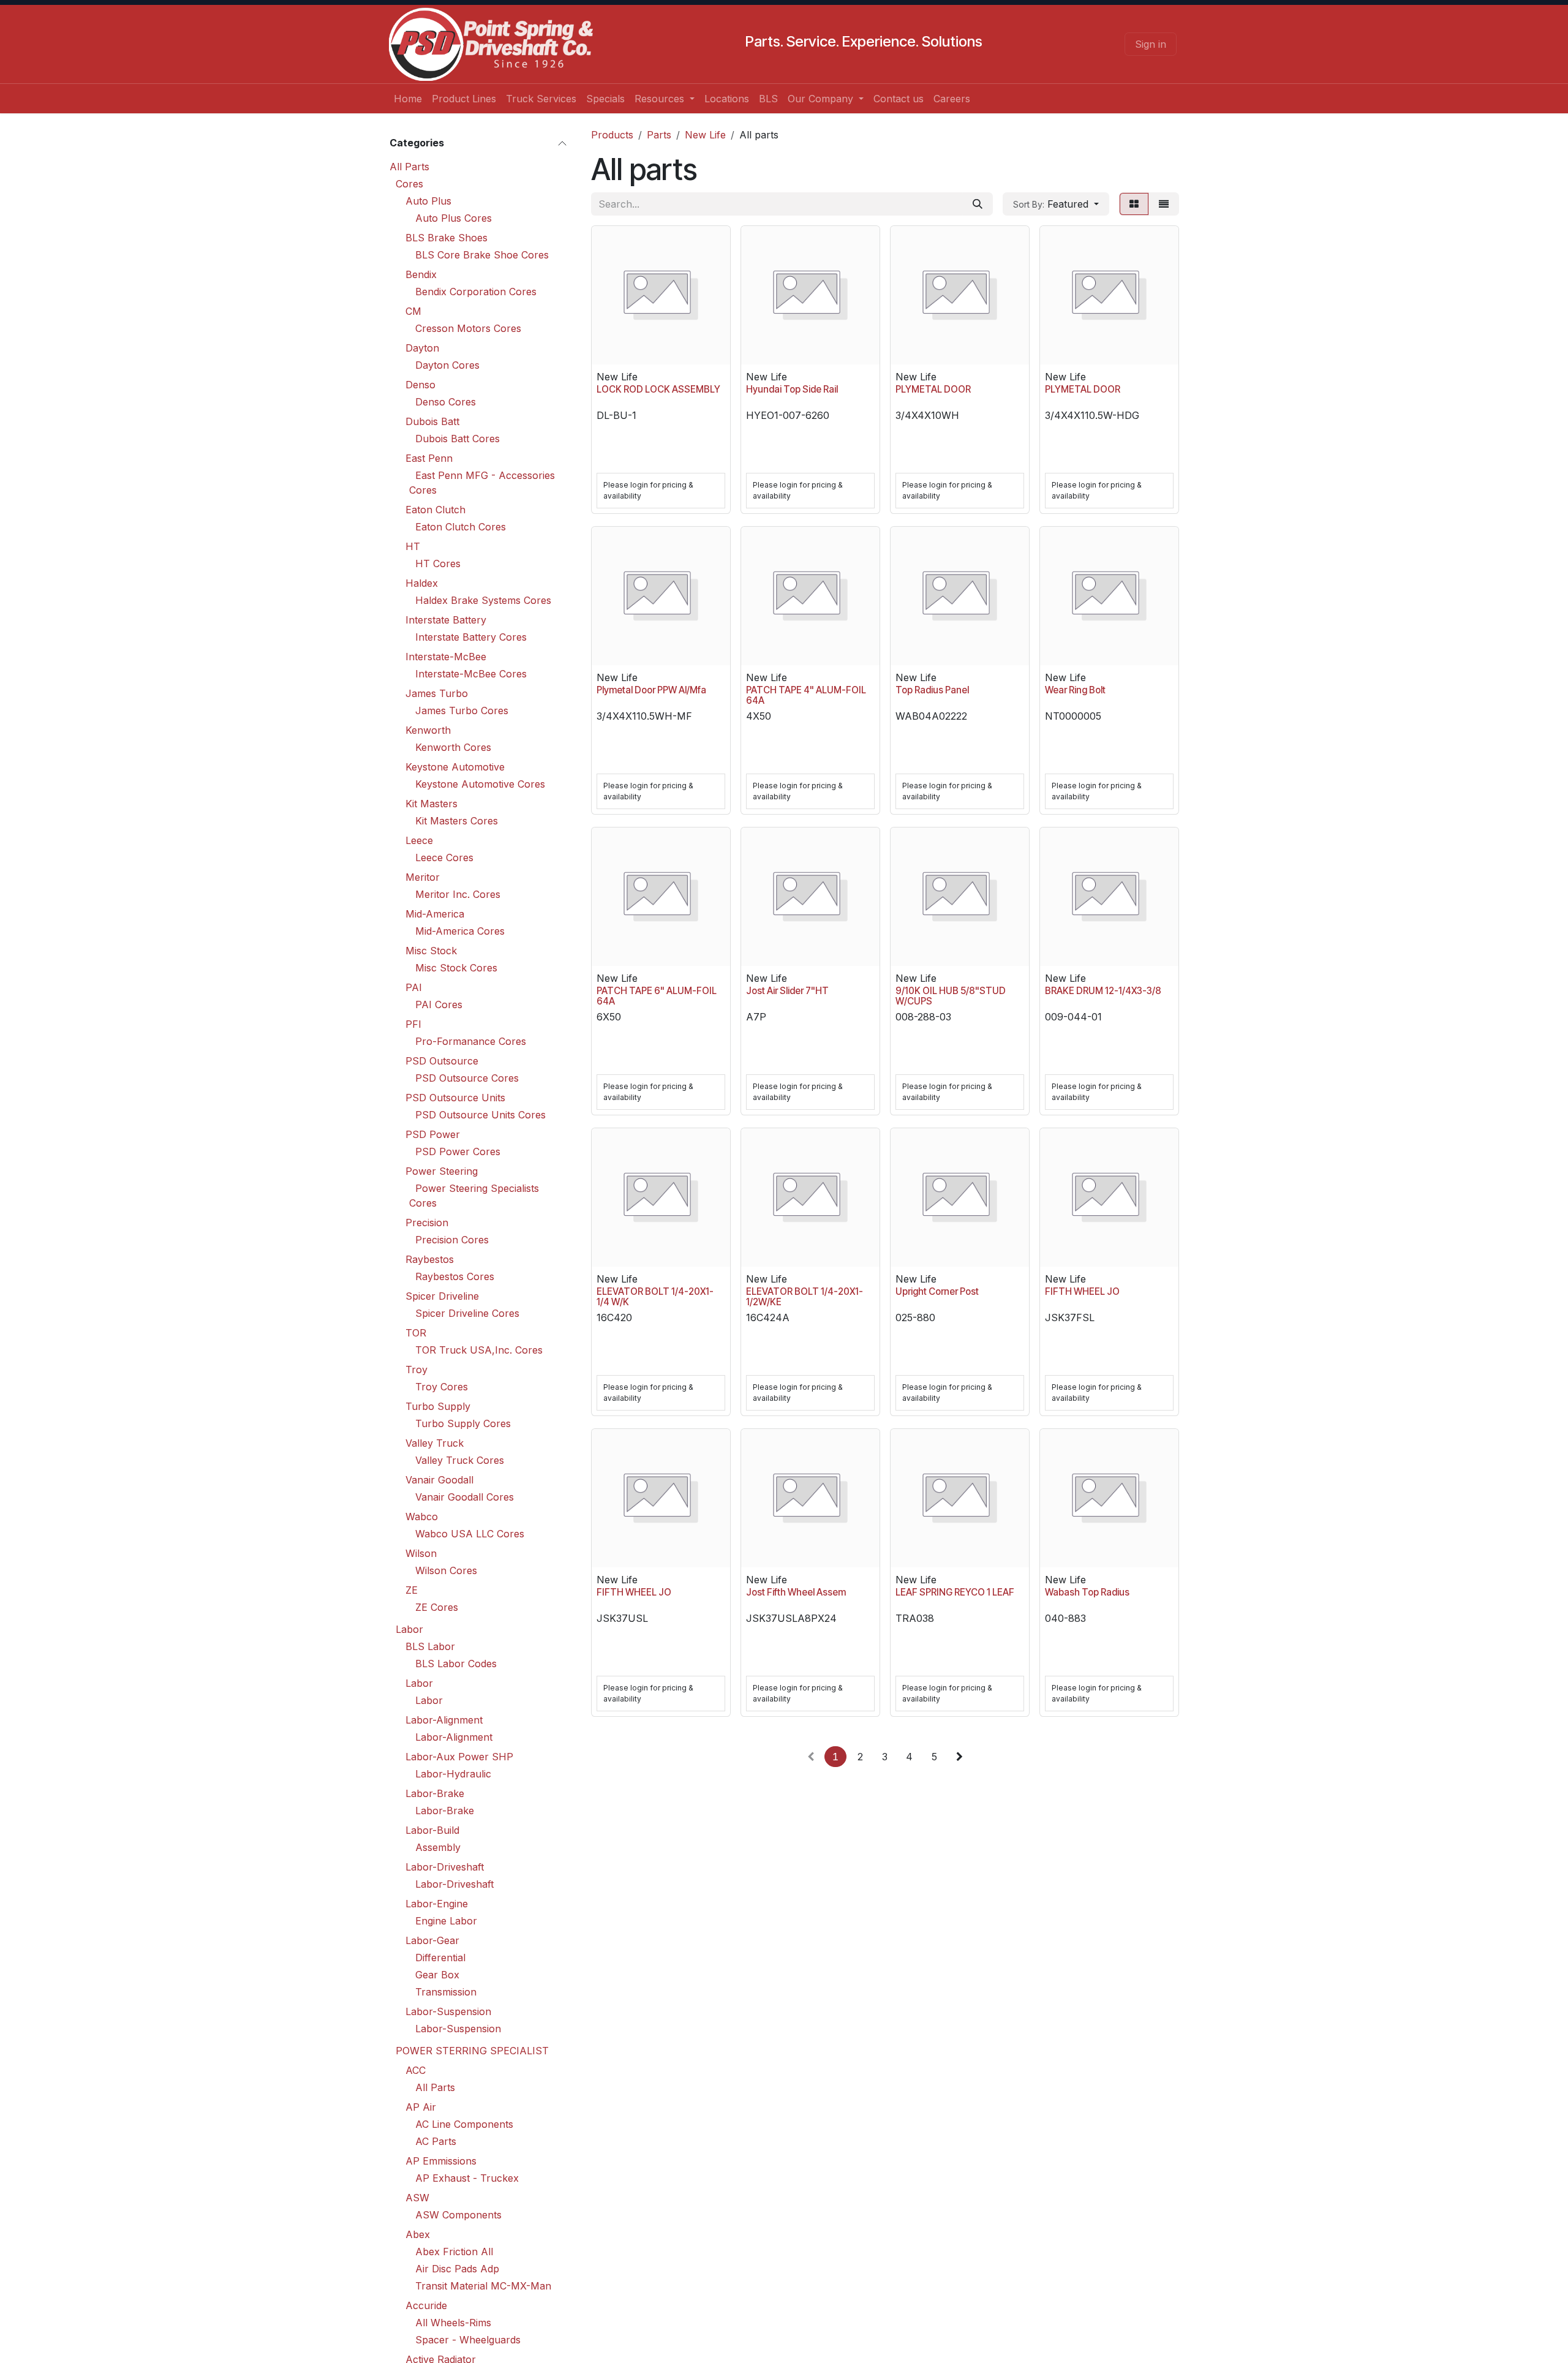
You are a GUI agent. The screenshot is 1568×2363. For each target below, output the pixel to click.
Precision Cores (452, 1239)
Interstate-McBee (446, 656)
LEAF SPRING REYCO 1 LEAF (955, 1592)
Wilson (421, 1553)
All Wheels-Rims (453, 2322)
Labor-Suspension (448, 2011)
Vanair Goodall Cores (465, 1496)
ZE (412, 1589)
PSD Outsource (442, 1060)
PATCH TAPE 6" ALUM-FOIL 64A (657, 996)
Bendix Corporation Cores (476, 291)
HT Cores (438, 563)
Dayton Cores (447, 364)
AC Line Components (464, 2124)
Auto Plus (428, 200)
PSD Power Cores (458, 1151)
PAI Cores (439, 1004)
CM (413, 311)
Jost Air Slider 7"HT (787, 991)
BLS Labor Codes (456, 1663)
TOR (416, 1332)
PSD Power (433, 1134)
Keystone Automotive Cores (480, 783)
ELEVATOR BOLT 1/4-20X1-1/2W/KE (805, 1297)
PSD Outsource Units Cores (481, 1114)
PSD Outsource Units (455, 1097)
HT (413, 546)
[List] (1164, 204)
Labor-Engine (437, 1903)
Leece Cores (444, 857)
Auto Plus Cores (454, 217)
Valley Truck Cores (460, 1460)
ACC (416, 2070)
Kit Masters (432, 803)
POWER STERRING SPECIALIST (472, 2050)
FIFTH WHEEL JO (1082, 1291)
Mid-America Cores (460, 930)
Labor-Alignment (444, 1719)
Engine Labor (446, 1920)
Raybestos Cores (455, 1276)
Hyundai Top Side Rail (792, 389)
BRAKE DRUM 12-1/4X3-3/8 (1103, 991)
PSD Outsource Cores (467, 1077)
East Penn (429, 458)
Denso (420, 384)
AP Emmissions (441, 2160)
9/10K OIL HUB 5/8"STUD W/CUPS (951, 996)
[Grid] (1134, 204)
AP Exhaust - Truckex (467, 2177)
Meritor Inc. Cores (458, 894)
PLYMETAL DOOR (933, 389)
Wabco (422, 1516)
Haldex (422, 582)
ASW (417, 2197)
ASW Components (458, 2214)
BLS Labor (430, 1646)
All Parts (409, 166)
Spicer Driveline (442, 1295)
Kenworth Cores (453, 747)
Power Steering (442, 1170)
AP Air (421, 2106)
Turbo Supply (438, 1406)
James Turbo (437, 693)
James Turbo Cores (462, 710)
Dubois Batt (432, 421)
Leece (419, 840)
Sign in (1151, 44)
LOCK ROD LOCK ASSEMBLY (658, 389)
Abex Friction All (454, 2251)
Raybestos (430, 1259)
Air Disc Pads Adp (457, 2268)
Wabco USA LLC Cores (470, 1533)
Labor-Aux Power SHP (459, 1756)
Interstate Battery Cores (471, 636)
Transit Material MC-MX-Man (483, 2285)
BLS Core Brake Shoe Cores (482, 254)
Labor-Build (432, 1830)
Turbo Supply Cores (463, 1423)
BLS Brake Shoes (447, 237)
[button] (1056, 204)
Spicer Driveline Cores (467, 1313)
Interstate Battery (446, 619)
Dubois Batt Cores (458, 438)
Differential (440, 1957)
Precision (427, 1222)
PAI (414, 987)
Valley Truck (435, 1442)
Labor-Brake (435, 1793)
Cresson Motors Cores (468, 328)
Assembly (438, 1847)
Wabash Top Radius (1087, 1592)
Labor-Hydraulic (453, 1773)
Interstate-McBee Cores (471, 673)
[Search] (978, 204)
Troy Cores (442, 1386)
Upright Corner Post (937, 1291)
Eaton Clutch (435, 509)
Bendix (421, 274)
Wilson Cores (446, 1570)
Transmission (446, 1991)
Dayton (422, 347)
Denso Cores (446, 401)
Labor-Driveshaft (445, 1866)
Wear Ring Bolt (1075, 690)
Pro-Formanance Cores (471, 1041)
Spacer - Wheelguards (468, 2339)
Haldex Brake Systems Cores (483, 600)
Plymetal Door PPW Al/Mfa (651, 690)
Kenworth (428, 729)
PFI (413, 1023)
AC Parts (436, 2141)
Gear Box (437, 1974)
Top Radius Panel (932, 690)
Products (612, 135)
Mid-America (435, 913)
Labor (409, 1629)
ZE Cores (437, 1607)
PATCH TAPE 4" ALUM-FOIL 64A (806, 695)
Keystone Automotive (455, 766)
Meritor (423, 876)
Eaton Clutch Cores (461, 526)
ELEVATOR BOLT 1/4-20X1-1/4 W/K (655, 1297)
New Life (705, 135)
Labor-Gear (432, 1940)
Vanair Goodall (439, 1479)
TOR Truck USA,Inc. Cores (479, 1349)
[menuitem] (408, 99)
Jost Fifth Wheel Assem (796, 1592)
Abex (418, 2234)
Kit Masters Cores (457, 820)
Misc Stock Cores (456, 967)
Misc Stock (431, 950)
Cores (409, 183)
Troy (417, 1369)
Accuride (426, 2305)
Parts (659, 135)
